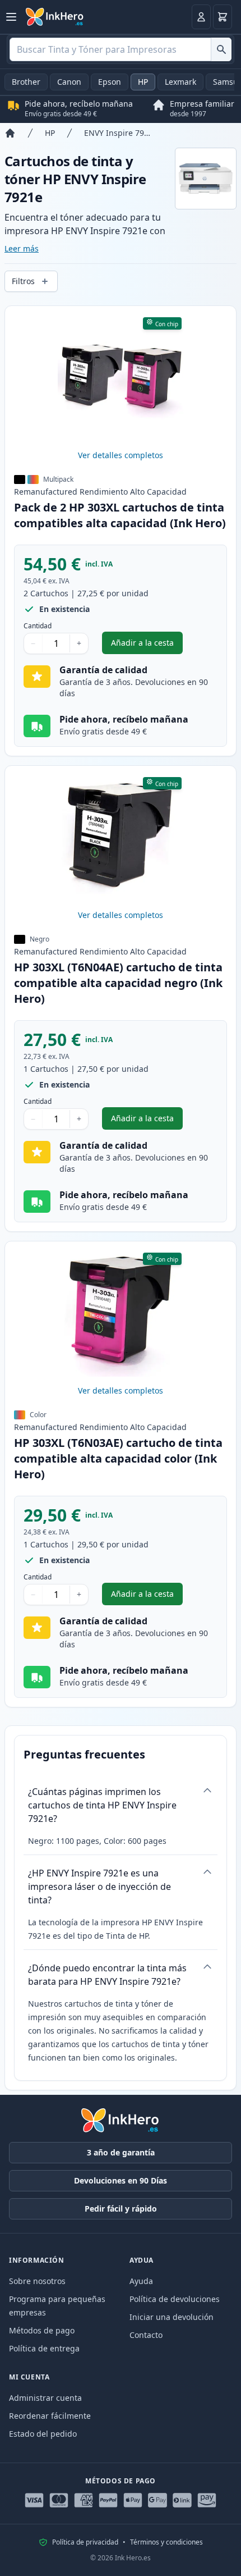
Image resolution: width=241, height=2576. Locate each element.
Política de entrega (44, 2348)
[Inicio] (10, 133)
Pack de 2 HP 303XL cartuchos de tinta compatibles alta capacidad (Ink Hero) (120, 515)
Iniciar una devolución (172, 2317)
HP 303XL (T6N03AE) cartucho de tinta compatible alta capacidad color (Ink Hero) (118, 1458)
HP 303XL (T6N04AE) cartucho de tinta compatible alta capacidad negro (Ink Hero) (118, 983)
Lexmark (180, 82)
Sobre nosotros (37, 2281)
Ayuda (141, 2281)
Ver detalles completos (121, 455)
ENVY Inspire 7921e (119, 133)
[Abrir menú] (11, 17)
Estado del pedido (43, 2434)
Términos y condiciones (166, 2542)
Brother (26, 82)
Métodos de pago (42, 2330)
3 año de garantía (121, 2152)
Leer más (22, 248)
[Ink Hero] (55, 17)
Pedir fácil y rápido (121, 2209)
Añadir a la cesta (147, 645)
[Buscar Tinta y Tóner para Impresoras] (221, 49)
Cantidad (38, 626)
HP (143, 82)
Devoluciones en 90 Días (121, 2180)
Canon (69, 82)
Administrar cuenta (45, 2398)
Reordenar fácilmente (50, 2416)
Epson (110, 82)
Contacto (146, 2335)
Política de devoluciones (175, 2299)
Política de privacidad (85, 2542)
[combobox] (121, 49)
